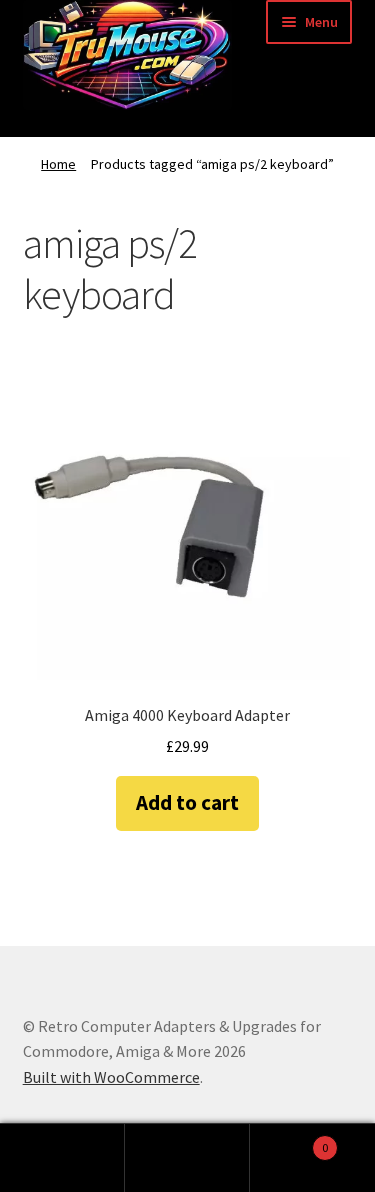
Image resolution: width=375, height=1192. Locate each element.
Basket (289, 1140)
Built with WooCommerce (111, 1077)
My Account (62, 1158)
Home (58, 164)
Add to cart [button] (187, 802)
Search (187, 1158)
